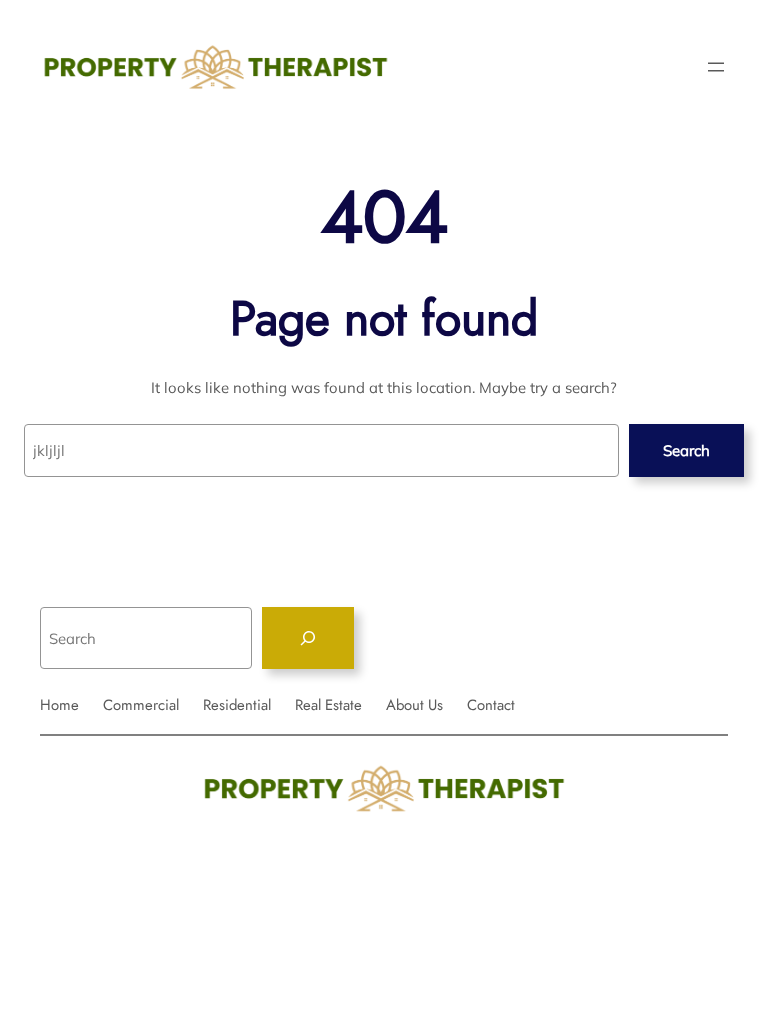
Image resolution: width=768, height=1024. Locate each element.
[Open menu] (716, 67)
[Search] (308, 638)
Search (686, 450)
